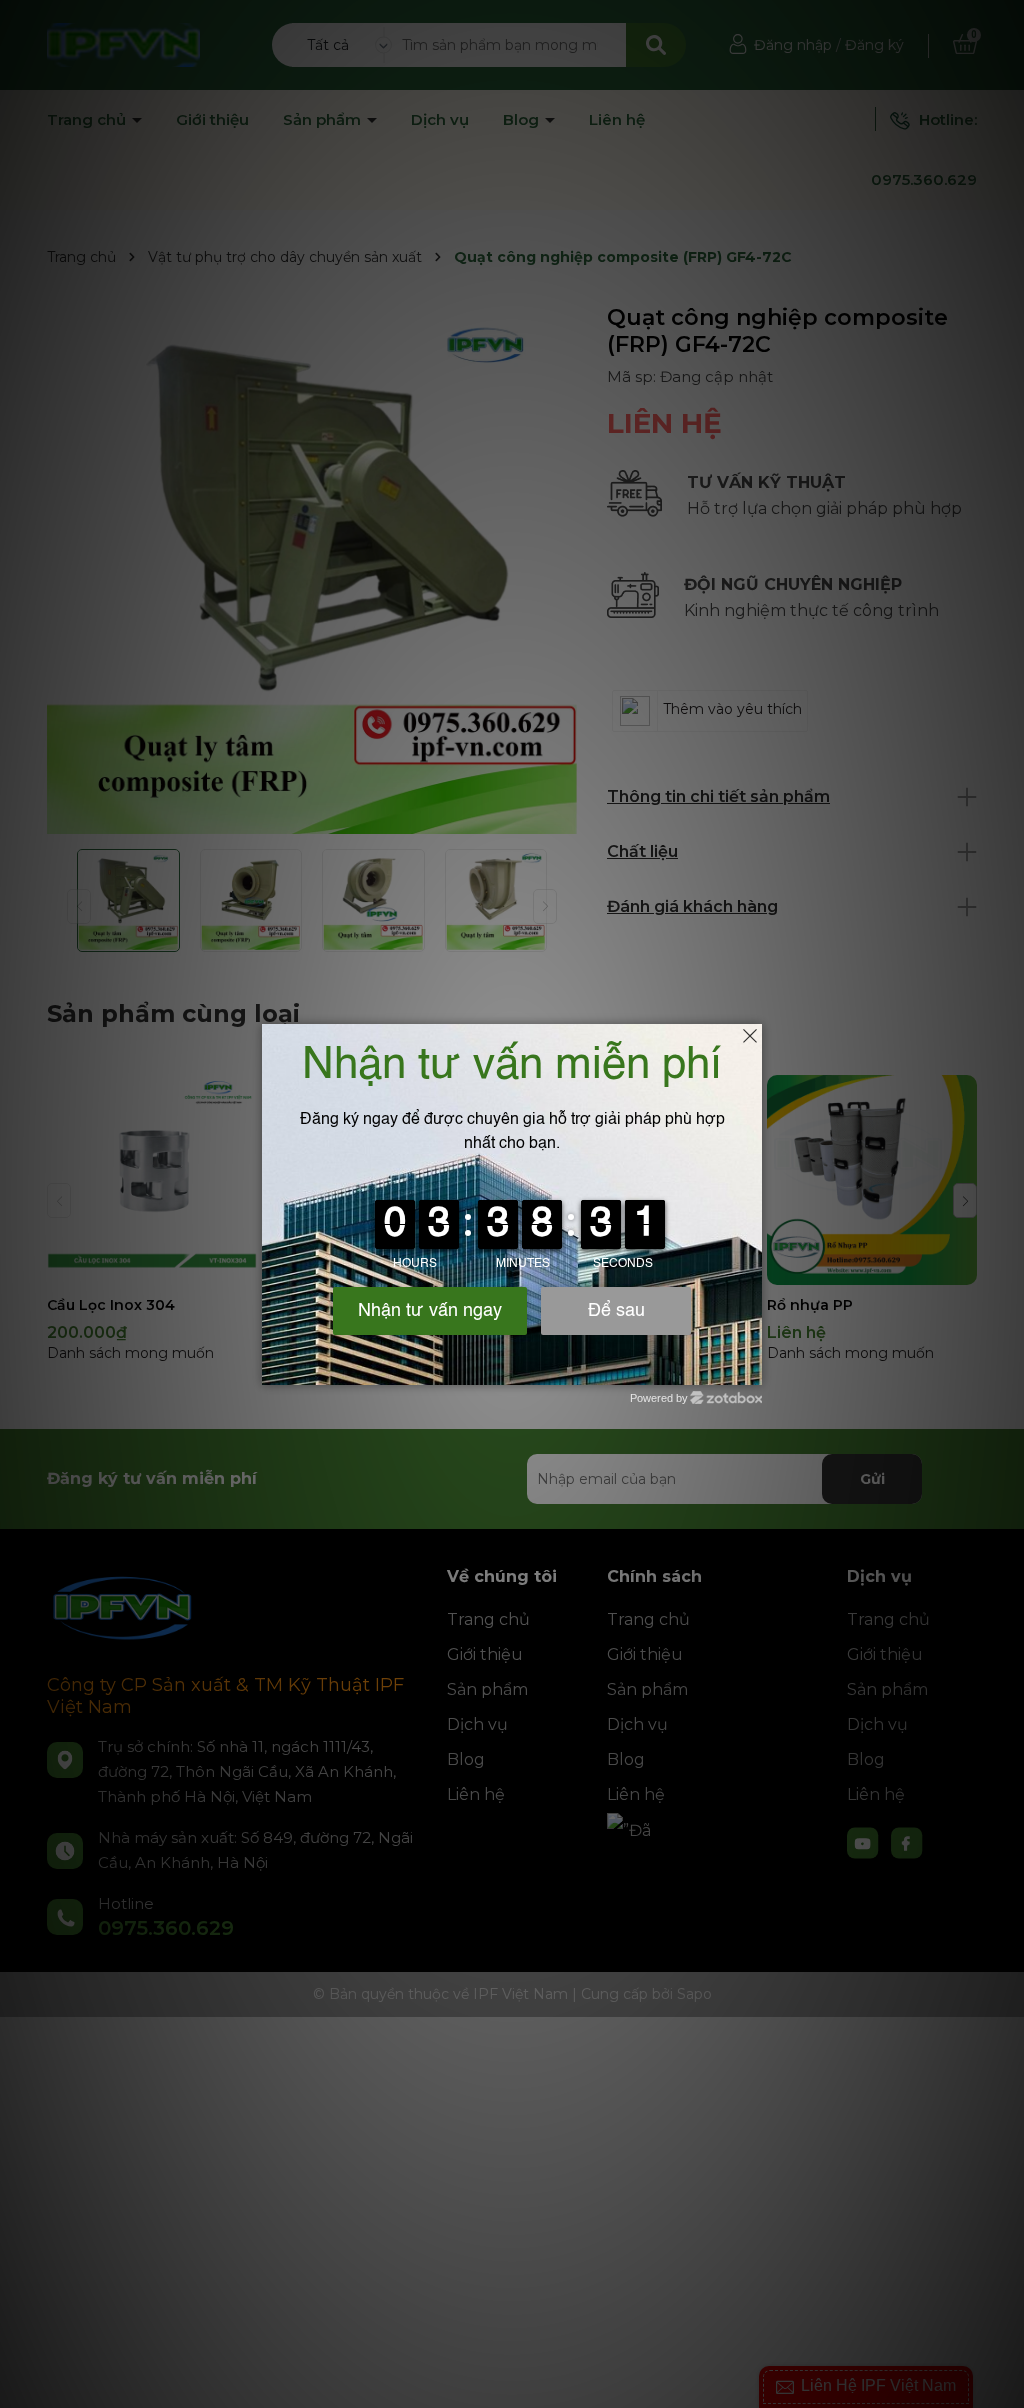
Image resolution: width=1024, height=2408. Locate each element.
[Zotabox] (749, 1367)
